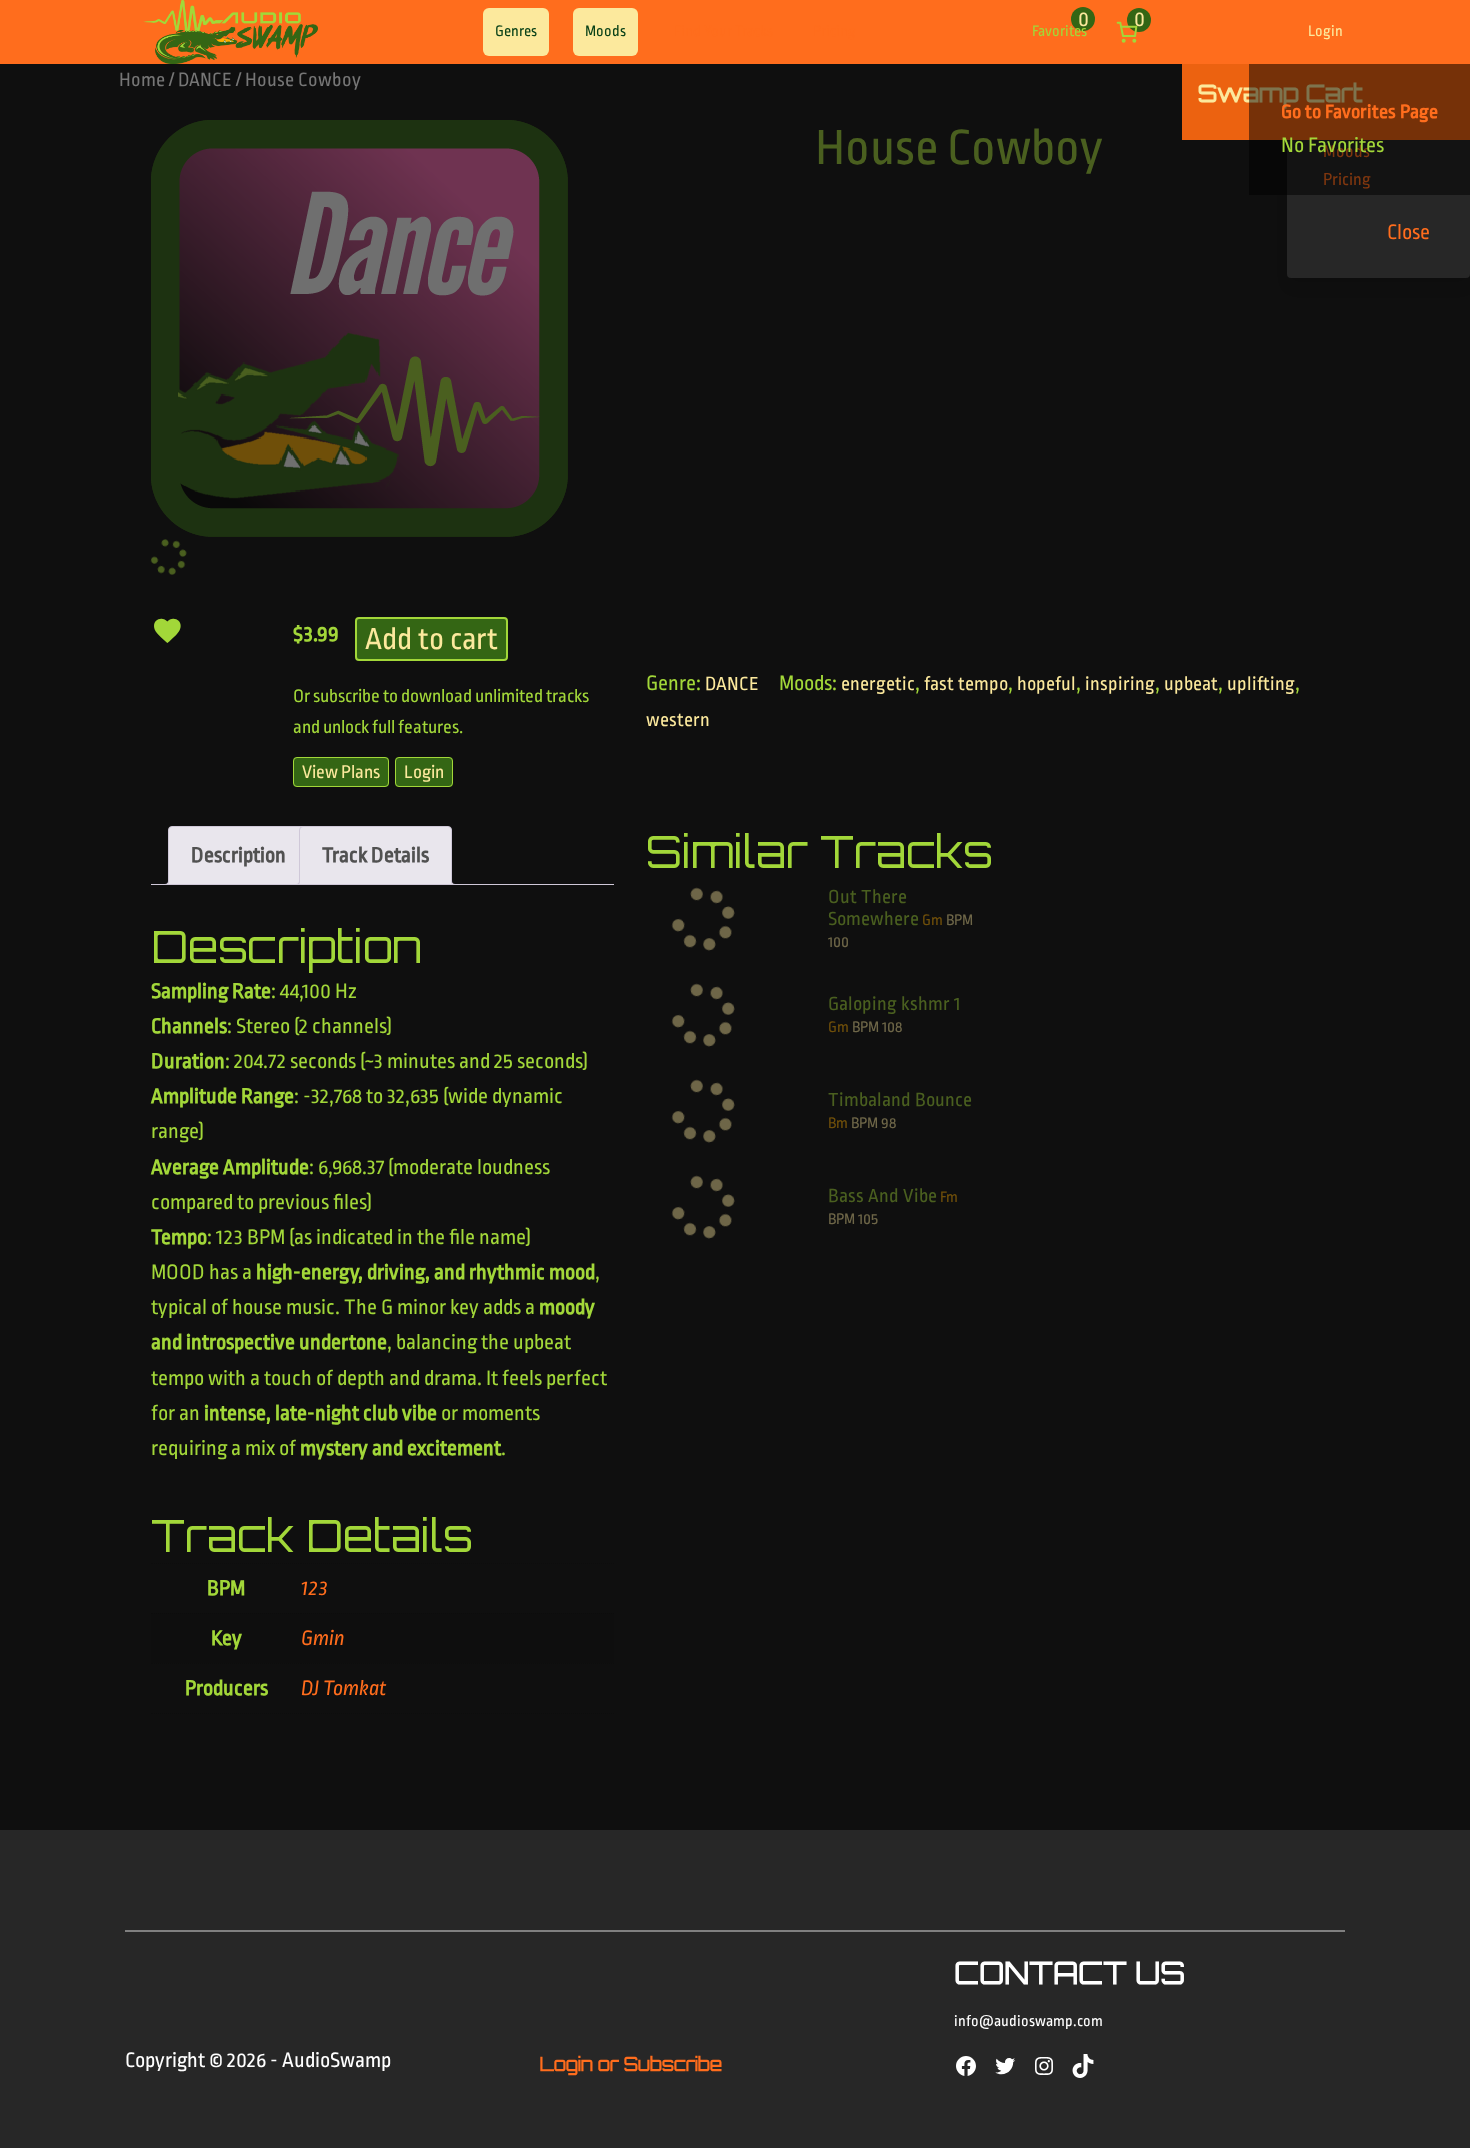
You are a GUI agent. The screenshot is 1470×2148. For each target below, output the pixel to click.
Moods (605, 31)
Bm (838, 1123)
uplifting (1261, 684)
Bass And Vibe (882, 1196)
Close (1408, 232)
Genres (516, 31)
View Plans (341, 772)
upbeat (1191, 684)
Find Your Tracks (723, 31)
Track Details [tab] (375, 855)
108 (892, 1027)
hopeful (1046, 684)
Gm (932, 920)
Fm (949, 1197)
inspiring (1120, 684)
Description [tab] (238, 855)
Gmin (323, 1638)
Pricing (834, 31)
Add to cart (431, 639)
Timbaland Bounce (900, 1100)
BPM (959, 920)
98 (888, 1123)
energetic (878, 684)
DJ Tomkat (344, 1688)
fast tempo (966, 684)
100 (838, 942)
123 (314, 1588)
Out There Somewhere (873, 908)
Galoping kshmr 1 (894, 1004)
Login (1325, 31)
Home (142, 80)
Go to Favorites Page (1359, 112)
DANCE (205, 80)
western (678, 720)
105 (868, 1219)
